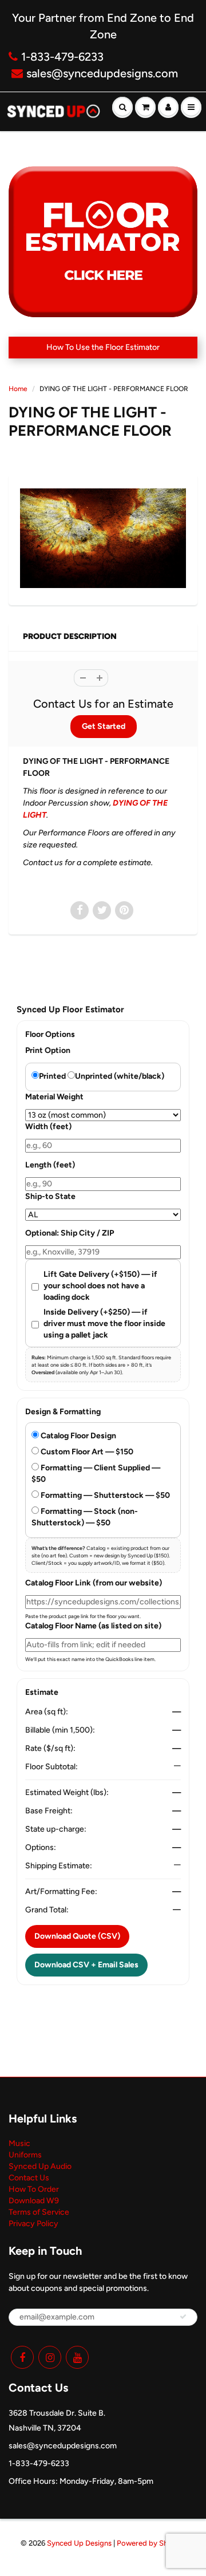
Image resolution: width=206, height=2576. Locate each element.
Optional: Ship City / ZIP (70, 1233)
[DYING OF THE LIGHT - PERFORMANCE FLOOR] (103, 538)
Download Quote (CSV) (77, 1936)
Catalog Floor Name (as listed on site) (93, 1626)
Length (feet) (50, 1165)
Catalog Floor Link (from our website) (94, 1583)
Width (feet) (48, 1127)
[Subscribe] (183, 2317)
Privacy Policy (33, 2224)
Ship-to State (50, 1196)
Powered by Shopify (151, 2543)
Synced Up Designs (79, 2543)
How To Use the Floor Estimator (103, 347)
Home (18, 389)
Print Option (48, 1050)
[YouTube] (77, 2357)
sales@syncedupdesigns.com (102, 73)
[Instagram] (50, 2357)
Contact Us (29, 2178)
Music (19, 2143)
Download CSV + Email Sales (86, 1965)
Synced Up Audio (40, 2166)
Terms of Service (39, 2212)
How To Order (34, 2189)
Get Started (104, 726)
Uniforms (25, 2155)
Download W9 (34, 2201)
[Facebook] (22, 2357)
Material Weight (54, 1097)
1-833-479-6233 (62, 57)
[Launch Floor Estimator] (103, 242)
